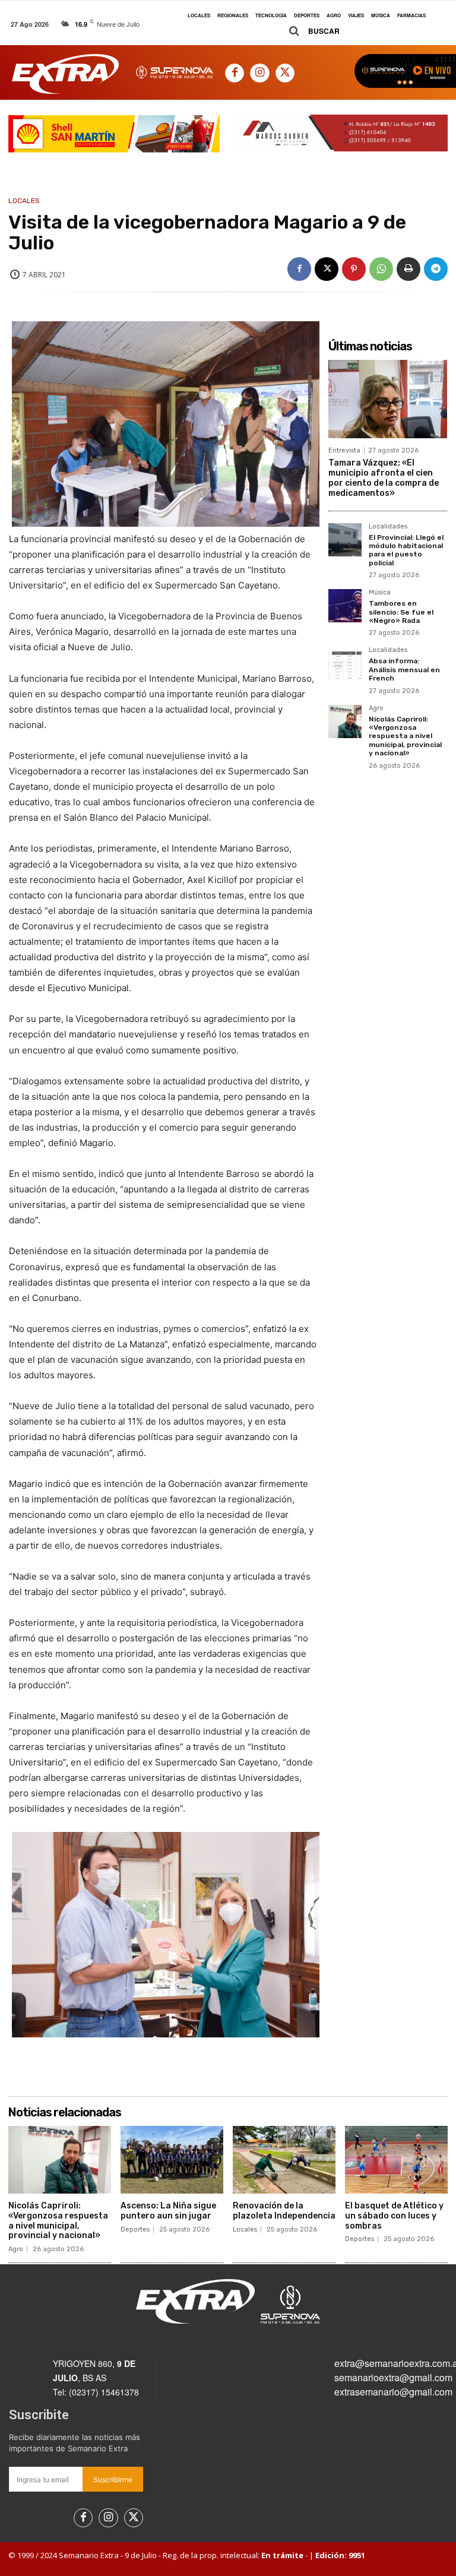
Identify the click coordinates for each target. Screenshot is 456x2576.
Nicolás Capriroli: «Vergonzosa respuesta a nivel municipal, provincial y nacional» (405, 736)
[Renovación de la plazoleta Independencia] (284, 2160)
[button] (310, 31)
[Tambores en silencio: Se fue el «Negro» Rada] (345, 606)
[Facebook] (235, 73)
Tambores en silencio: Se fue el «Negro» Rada (401, 612)
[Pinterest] (354, 269)
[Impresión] (408, 269)
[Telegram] (436, 269)
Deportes (135, 2230)
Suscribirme (113, 2480)
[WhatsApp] (381, 269)
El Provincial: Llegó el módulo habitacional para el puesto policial (406, 550)
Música (380, 593)
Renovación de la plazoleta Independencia (284, 2211)
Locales (24, 201)
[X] (285, 73)
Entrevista (344, 450)
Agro (376, 708)
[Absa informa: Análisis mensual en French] (345, 663)
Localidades (388, 527)
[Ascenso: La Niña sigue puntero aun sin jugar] (172, 2160)
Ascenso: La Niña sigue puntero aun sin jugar (168, 2211)
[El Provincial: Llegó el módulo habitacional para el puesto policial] (345, 540)
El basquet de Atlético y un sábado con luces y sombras (394, 2216)
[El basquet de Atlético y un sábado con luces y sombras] (396, 2160)
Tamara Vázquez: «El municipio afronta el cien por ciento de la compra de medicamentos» (384, 478)
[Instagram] (259, 73)
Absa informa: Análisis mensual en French (404, 670)
